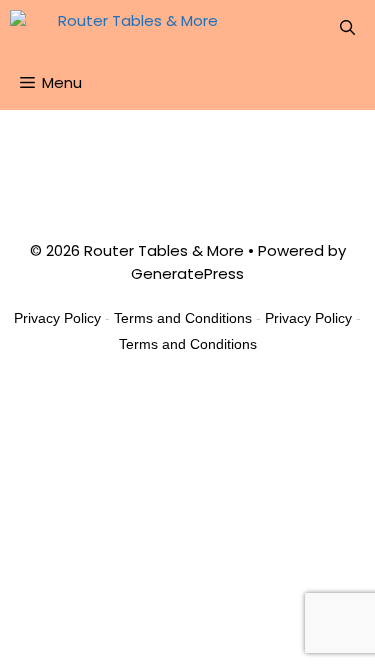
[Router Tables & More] (119, 27)
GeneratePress (187, 273)
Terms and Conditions (183, 318)
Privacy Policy (57, 318)
